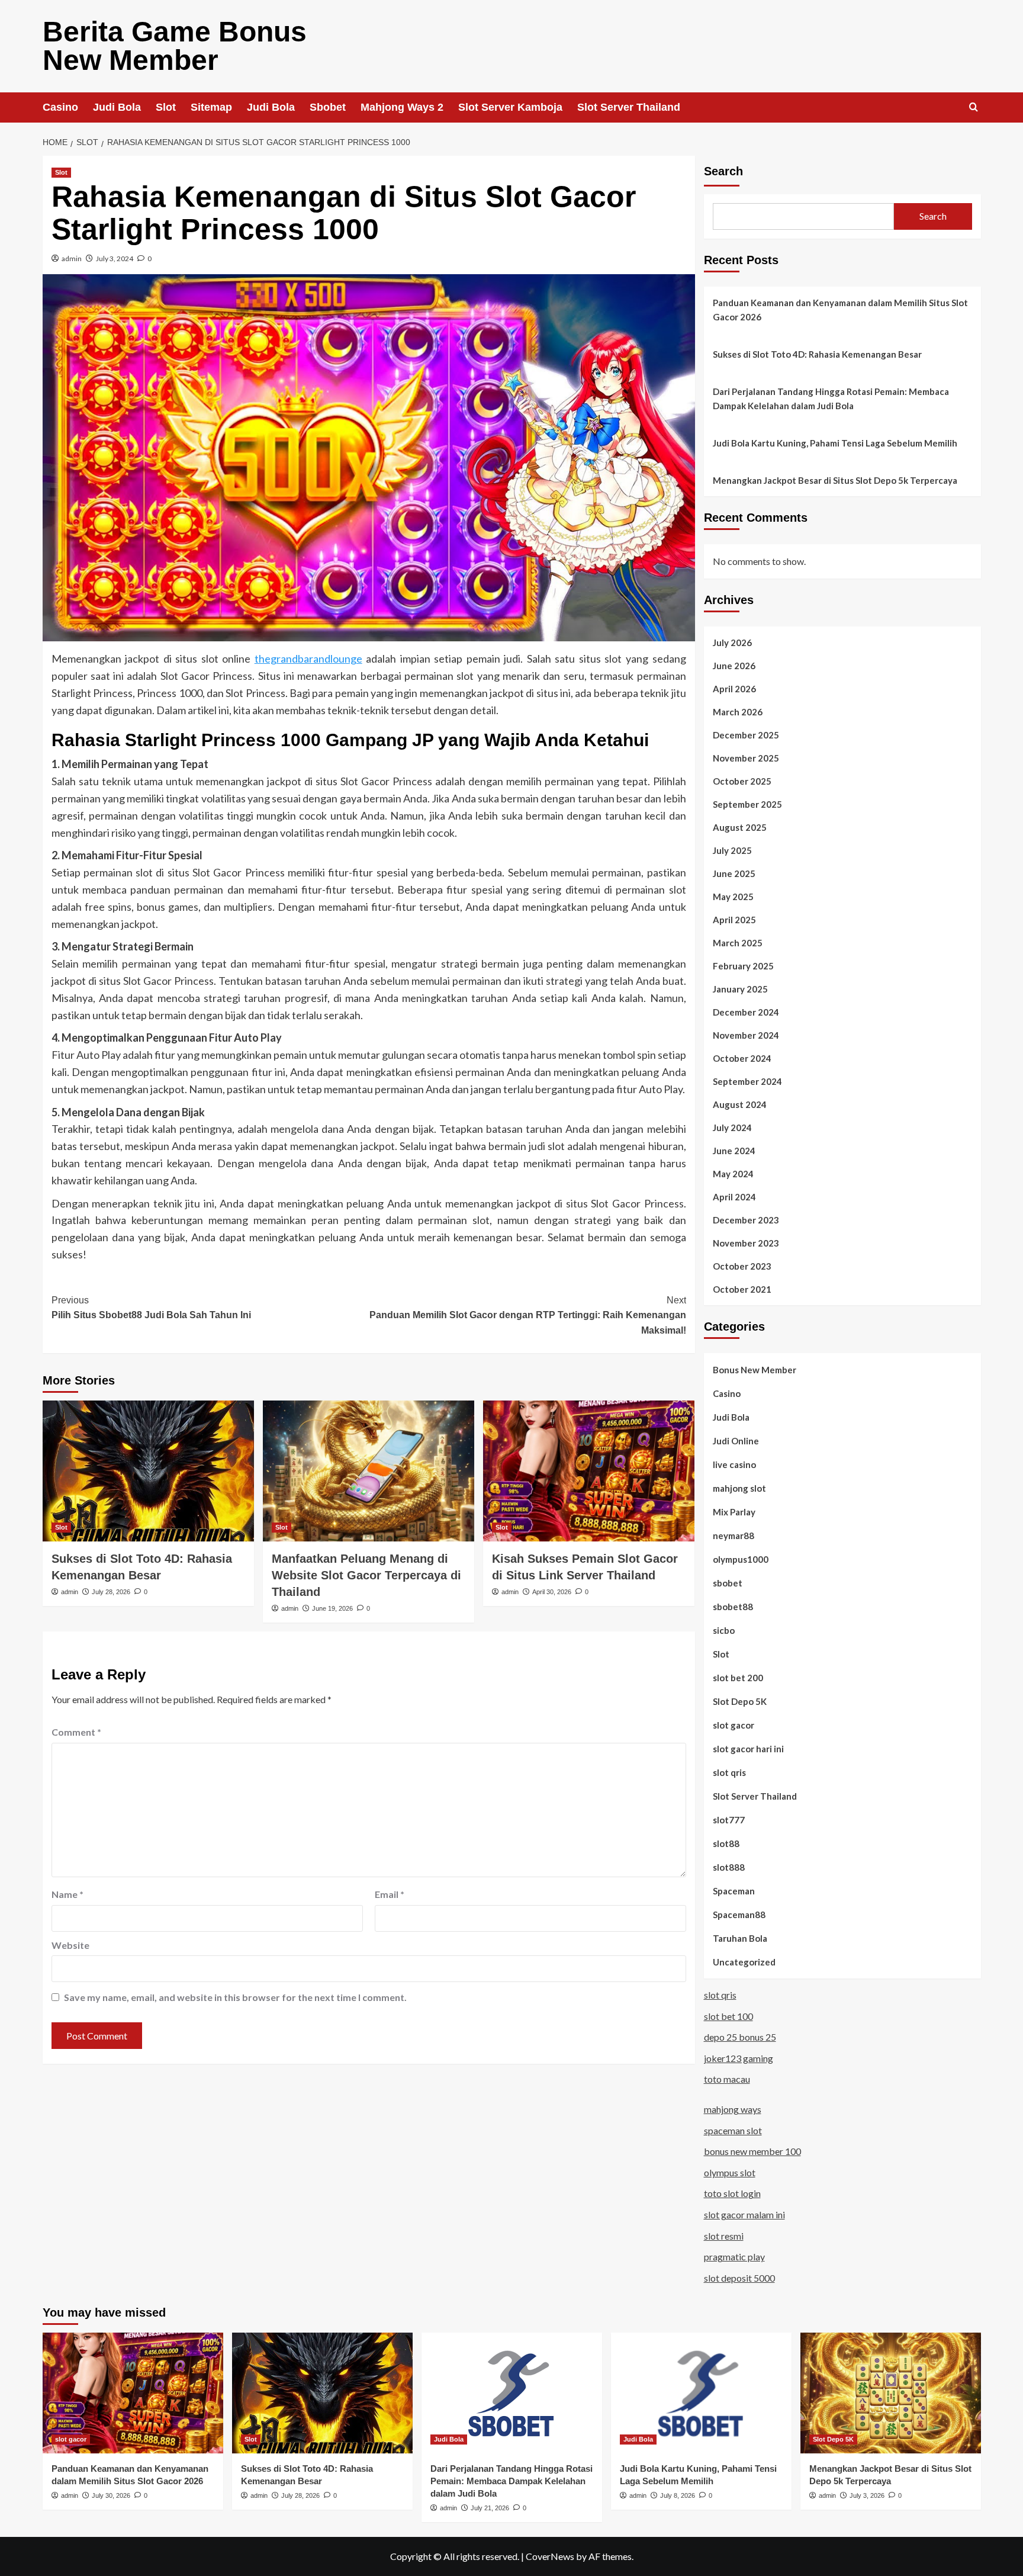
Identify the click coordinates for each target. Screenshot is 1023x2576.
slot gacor (734, 1725)
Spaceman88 (739, 1915)
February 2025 (743, 966)
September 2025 (747, 804)
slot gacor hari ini (748, 1749)
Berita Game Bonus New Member (175, 46)
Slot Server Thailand (629, 107)
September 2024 (747, 1081)
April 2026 (734, 689)
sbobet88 (733, 1607)
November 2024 (746, 1035)
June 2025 (734, 873)
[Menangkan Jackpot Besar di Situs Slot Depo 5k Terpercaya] (891, 2393)
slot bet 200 (738, 1678)
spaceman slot (733, 2130)
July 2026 (732, 643)
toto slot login (732, 2193)
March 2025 (738, 943)
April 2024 (734, 1197)
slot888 (729, 1867)
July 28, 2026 (111, 1592)
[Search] (974, 107)
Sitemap (211, 107)
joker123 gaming (739, 2058)
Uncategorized (744, 1962)
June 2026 (734, 666)
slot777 (729, 1820)
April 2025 (734, 920)
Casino (60, 107)
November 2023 (746, 1243)
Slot (166, 107)
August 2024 (740, 1104)
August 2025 (740, 827)
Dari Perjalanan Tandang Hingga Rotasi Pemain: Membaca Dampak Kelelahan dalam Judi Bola (831, 399)
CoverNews (550, 2556)
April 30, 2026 (552, 1592)
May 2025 (733, 897)
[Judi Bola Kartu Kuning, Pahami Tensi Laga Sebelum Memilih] (701, 2393)
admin (72, 258)
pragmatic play (734, 2257)
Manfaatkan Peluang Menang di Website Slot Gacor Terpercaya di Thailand (366, 1575)
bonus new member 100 (752, 2151)
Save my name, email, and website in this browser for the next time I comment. (235, 1997)
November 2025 (746, 758)
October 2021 (742, 1289)
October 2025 (742, 781)
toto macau (727, 2079)
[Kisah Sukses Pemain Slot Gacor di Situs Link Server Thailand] (589, 1471)
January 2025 (740, 989)
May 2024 (733, 1174)
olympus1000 (741, 1559)
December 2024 (746, 1012)
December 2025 (746, 735)
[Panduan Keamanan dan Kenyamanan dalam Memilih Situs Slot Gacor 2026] (133, 2393)
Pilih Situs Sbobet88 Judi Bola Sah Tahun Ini (151, 1308)
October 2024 (742, 1058)
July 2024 (732, 1128)
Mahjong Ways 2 (402, 107)
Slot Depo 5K (740, 1701)
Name (67, 1894)
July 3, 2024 (115, 258)
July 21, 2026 (490, 2508)
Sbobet (328, 107)
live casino (734, 1464)
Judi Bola (117, 107)
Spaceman (734, 1891)
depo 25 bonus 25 (740, 2037)
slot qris (729, 1772)
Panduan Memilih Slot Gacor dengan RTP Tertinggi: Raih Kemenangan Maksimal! (528, 1315)
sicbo (724, 1630)
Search (723, 171)
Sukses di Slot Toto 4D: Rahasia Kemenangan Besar (817, 354)
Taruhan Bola (740, 1938)
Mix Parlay (734, 1512)
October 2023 (742, 1266)
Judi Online (736, 1441)
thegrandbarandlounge (308, 659)
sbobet (728, 1583)
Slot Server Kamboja (510, 107)
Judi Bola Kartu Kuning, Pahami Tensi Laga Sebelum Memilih (835, 443)
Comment (76, 1732)
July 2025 (732, 850)
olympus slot (730, 2172)
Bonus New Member (755, 1370)
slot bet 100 (728, 2016)
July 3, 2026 (867, 2495)
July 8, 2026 (678, 2495)
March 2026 (738, 712)
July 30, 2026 (111, 2495)
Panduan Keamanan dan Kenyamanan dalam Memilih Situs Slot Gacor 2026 (840, 310)
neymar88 (734, 1536)
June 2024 (734, 1151)
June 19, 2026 (332, 1608)
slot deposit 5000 (739, 2278)
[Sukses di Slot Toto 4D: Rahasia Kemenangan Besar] (148, 1471)
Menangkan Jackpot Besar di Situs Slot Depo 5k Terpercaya (835, 480)
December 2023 (746, 1220)
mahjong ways (733, 2109)
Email (390, 1894)
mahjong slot (739, 1488)
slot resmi (724, 2236)
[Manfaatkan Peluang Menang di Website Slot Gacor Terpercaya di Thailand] (369, 1471)
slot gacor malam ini (744, 2214)
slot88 (726, 1843)
